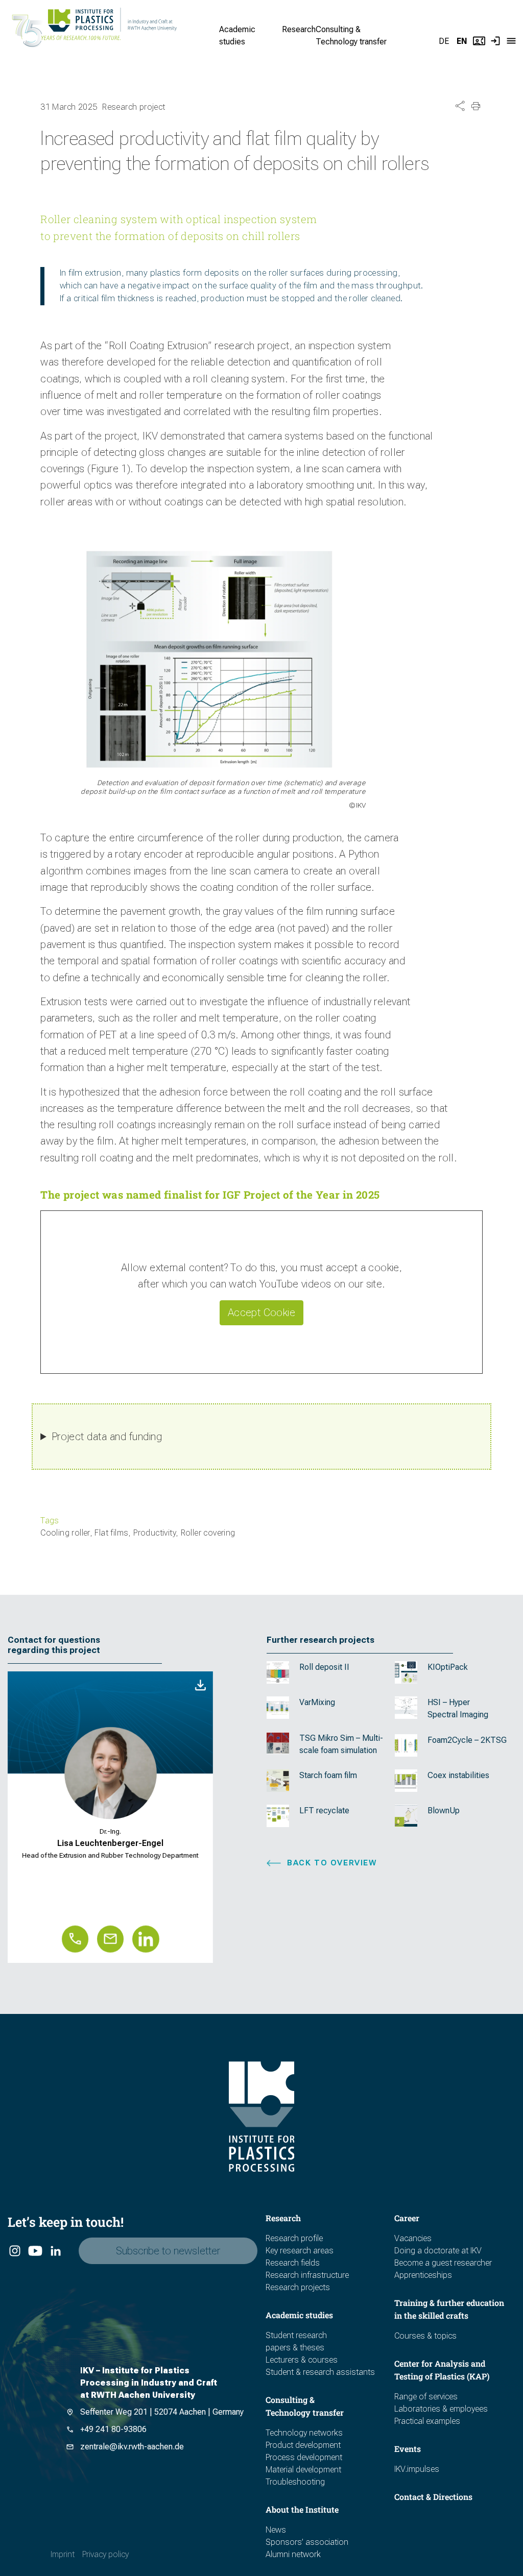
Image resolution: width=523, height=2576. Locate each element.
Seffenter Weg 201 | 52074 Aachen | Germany (162, 2412)
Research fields (293, 2263)
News (276, 2530)
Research (299, 29)
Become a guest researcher (443, 2263)
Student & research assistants (320, 2372)
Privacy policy (105, 2554)
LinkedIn (55, 2251)
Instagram (14, 2251)
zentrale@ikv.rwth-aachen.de (132, 2447)
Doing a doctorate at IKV (438, 2251)
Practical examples (427, 2421)
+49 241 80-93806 (113, 2429)
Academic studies (299, 2315)
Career (407, 2218)
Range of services (426, 2397)
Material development (303, 2470)
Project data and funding (107, 1437)
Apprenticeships (423, 2275)
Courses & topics (425, 2336)
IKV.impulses (417, 2469)
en (462, 41)
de (444, 41)
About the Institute (302, 2509)
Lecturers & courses (302, 2360)
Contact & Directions (433, 2497)
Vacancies (413, 2238)
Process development (304, 2457)
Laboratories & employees (441, 2409)
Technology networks (304, 2433)
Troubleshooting (295, 2482)
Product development (303, 2445)
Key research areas (300, 2251)
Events (408, 2449)
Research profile (294, 2238)
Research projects (298, 2287)
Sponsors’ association (307, 2542)
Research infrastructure (307, 2275)
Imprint (63, 2554)
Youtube (34, 2251)
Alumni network (293, 2554)
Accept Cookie (261, 1313)
